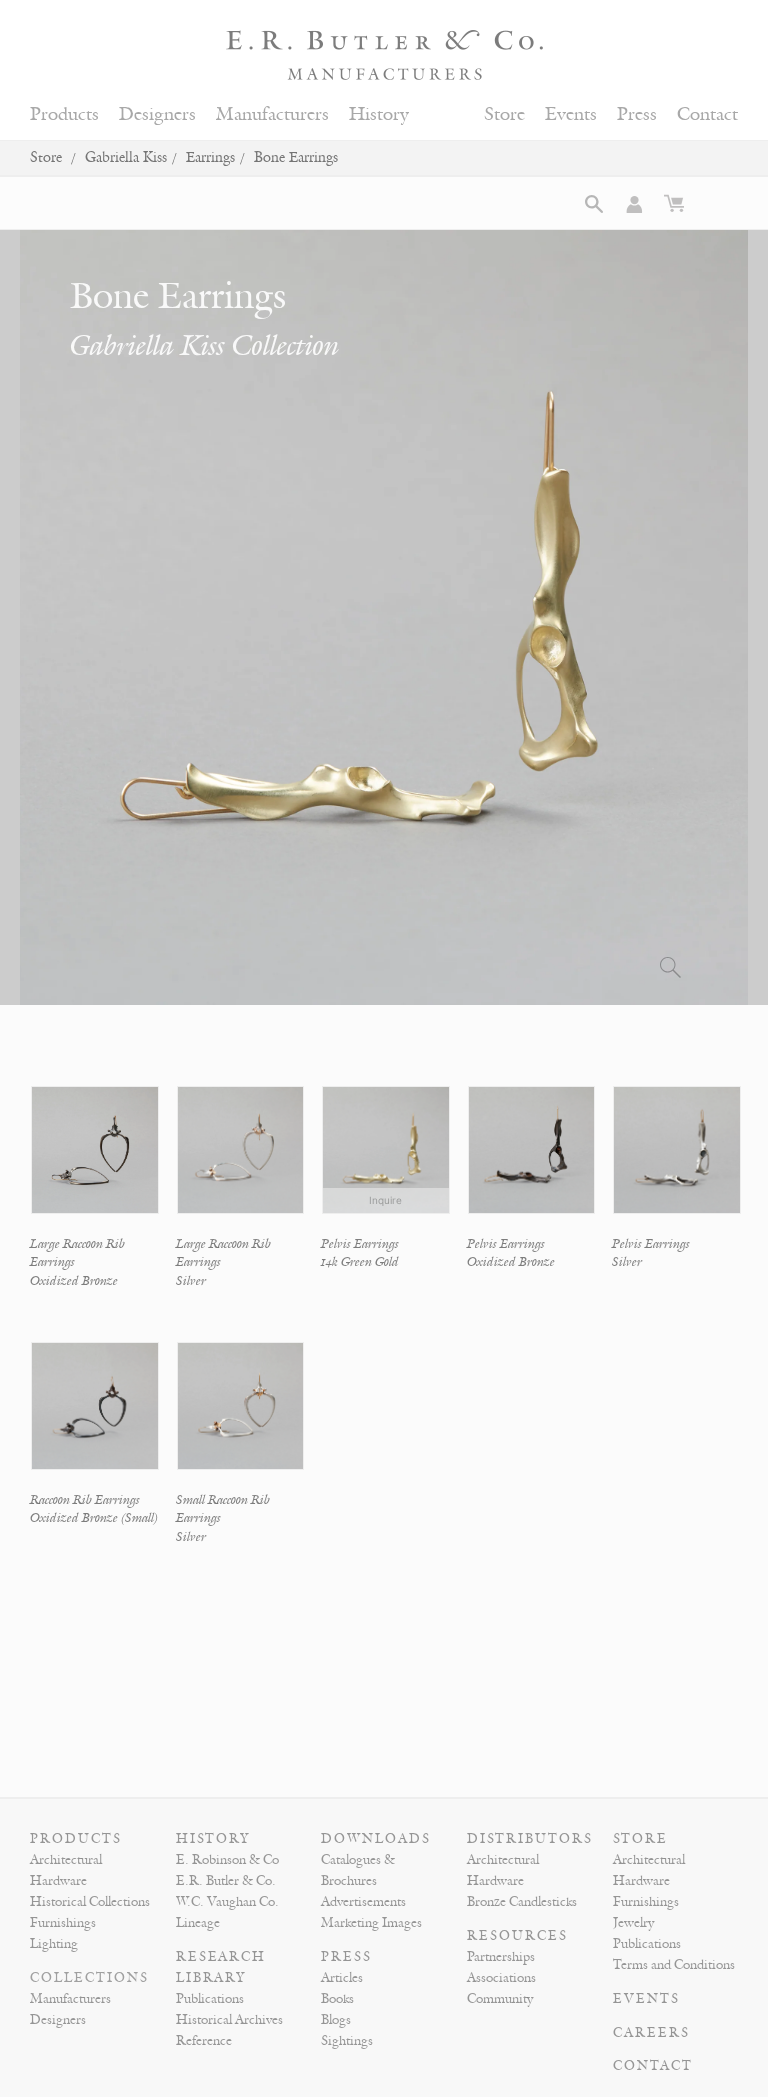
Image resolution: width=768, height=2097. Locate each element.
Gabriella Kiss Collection (204, 346)
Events (571, 114)
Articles (342, 1978)
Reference (204, 2041)
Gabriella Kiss (126, 157)
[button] (594, 204)
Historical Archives (229, 2020)
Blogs (336, 2020)
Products (64, 114)
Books (337, 1999)
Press (637, 114)
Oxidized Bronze (74, 1281)
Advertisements (363, 1902)
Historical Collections (90, 1902)
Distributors (530, 1839)
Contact (707, 114)
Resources (517, 1936)
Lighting (54, 1944)
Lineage (198, 1923)
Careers (651, 2033)
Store (504, 114)
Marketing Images (371, 1923)
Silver (191, 1281)
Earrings (210, 157)
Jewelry (633, 1923)
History (379, 114)
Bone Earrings (296, 157)
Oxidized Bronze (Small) (94, 1518)
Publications (210, 1999)
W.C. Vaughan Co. (227, 1902)
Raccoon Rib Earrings (85, 1500)
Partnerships (501, 1957)
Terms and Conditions (674, 1965)
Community (500, 1999)
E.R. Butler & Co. (226, 1881)
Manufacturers (272, 114)
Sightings (347, 2041)
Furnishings (63, 1923)
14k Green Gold (360, 1262)
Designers (157, 114)
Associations (501, 1978)
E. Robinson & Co (227, 1860)
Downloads (376, 1839)
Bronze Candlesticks (522, 1902)
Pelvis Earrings (360, 1244)
